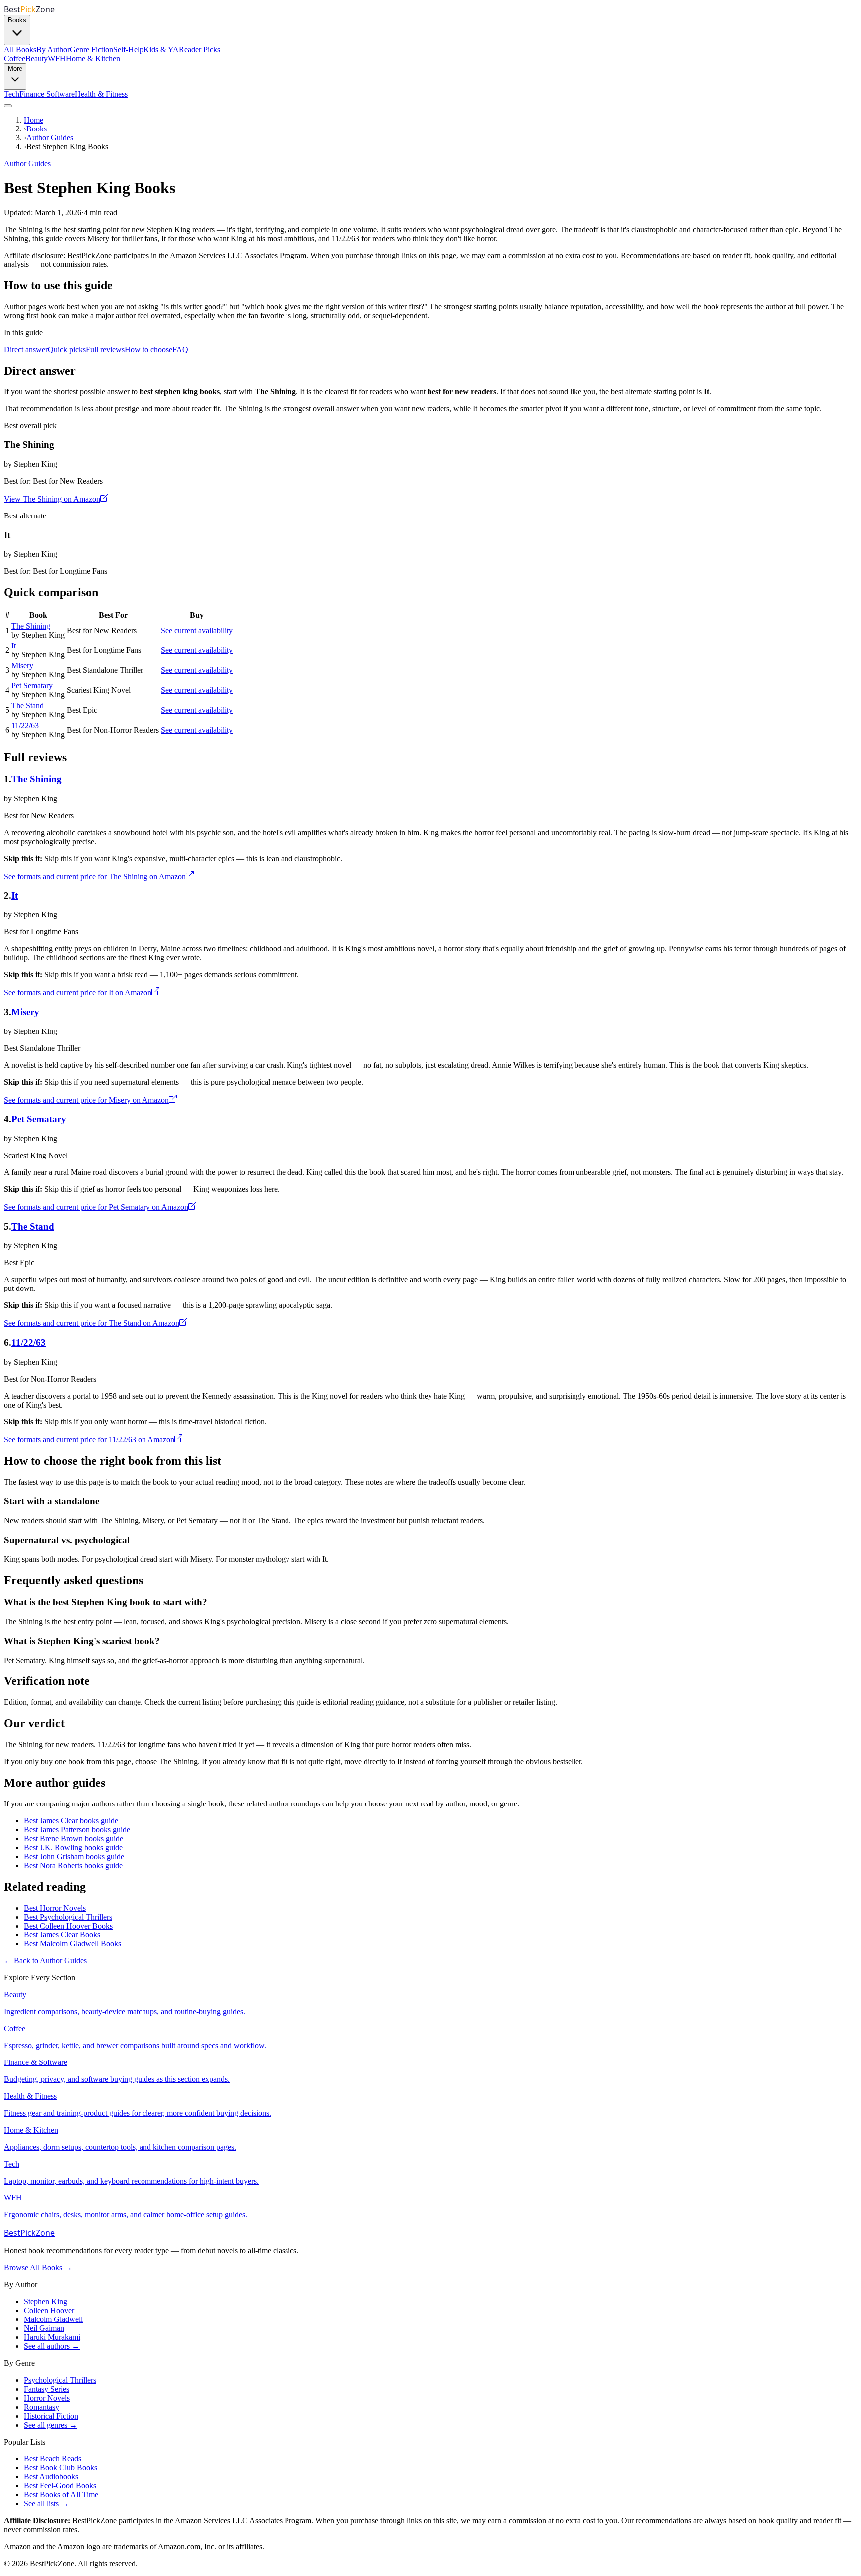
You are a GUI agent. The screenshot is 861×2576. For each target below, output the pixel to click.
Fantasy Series (47, 2389)
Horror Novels (47, 2398)
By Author (53, 50)
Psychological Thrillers (60, 2380)
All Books (20, 50)
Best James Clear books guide (71, 1821)
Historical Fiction (51, 2416)
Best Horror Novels (55, 1908)
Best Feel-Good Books (60, 2486)
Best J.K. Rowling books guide (73, 1848)
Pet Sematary (32, 686)
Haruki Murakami (52, 2337)
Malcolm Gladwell (53, 2319)
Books (17, 20)
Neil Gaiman (44, 2328)
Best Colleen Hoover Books (68, 1926)
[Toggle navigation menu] (8, 106)
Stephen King (46, 2301)
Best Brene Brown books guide (73, 1839)
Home (34, 120)
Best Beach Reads (53, 2459)
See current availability (197, 630)
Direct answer (26, 349)
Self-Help (128, 50)
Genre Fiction (91, 50)
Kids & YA (161, 50)
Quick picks (67, 349)
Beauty (37, 59)
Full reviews (105, 349)
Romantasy (42, 2407)
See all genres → (51, 2425)
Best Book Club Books (61, 2468)
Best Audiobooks (51, 2477)
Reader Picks (200, 50)
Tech (12, 94)
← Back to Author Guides (45, 1961)
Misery (22, 666)
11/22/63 (25, 725)
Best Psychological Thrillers (68, 1917)
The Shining (31, 626)
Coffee (15, 59)
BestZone (29, 2233)
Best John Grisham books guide (74, 1857)
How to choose (148, 349)
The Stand (28, 706)
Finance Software (47, 94)
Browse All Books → (38, 2267)
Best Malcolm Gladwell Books (72, 1944)
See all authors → (52, 2346)
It (14, 646)
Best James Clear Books (62, 1935)
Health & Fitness (101, 94)
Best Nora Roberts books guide (73, 1866)
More (15, 68)
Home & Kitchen (93, 59)
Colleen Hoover (49, 2310)
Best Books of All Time (61, 2495)
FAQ (180, 349)
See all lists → (46, 2504)
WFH (57, 59)
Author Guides (50, 138)
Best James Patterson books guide (77, 1830)
